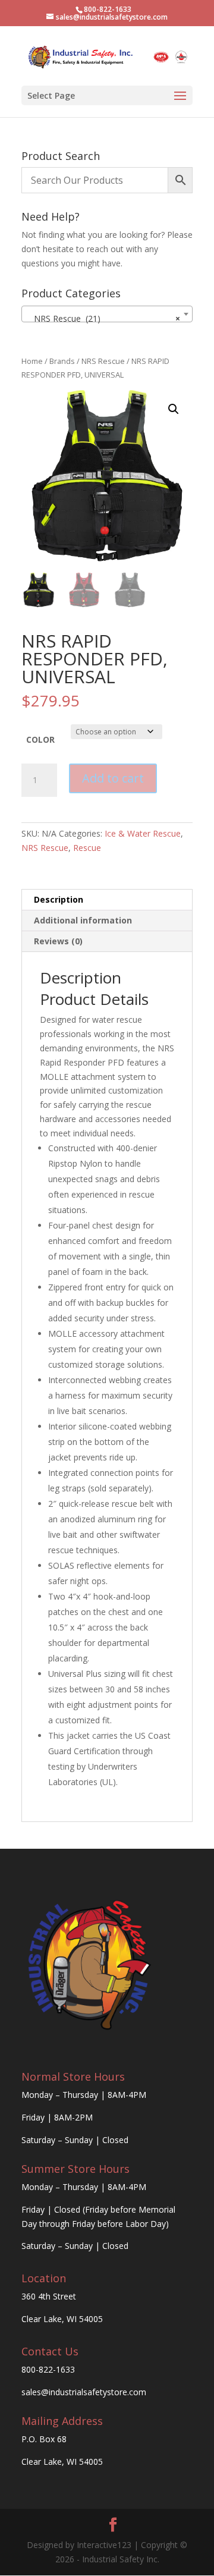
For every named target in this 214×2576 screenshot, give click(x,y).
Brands (62, 361)
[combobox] (107, 314)
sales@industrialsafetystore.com (84, 2392)
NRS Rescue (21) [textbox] (103, 318)
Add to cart (113, 778)
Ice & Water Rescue (143, 833)
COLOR (40, 739)
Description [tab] (59, 899)
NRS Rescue (103, 361)
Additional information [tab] (83, 920)
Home (32, 361)
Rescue (87, 848)
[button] (174, 409)
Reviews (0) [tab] (58, 941)
